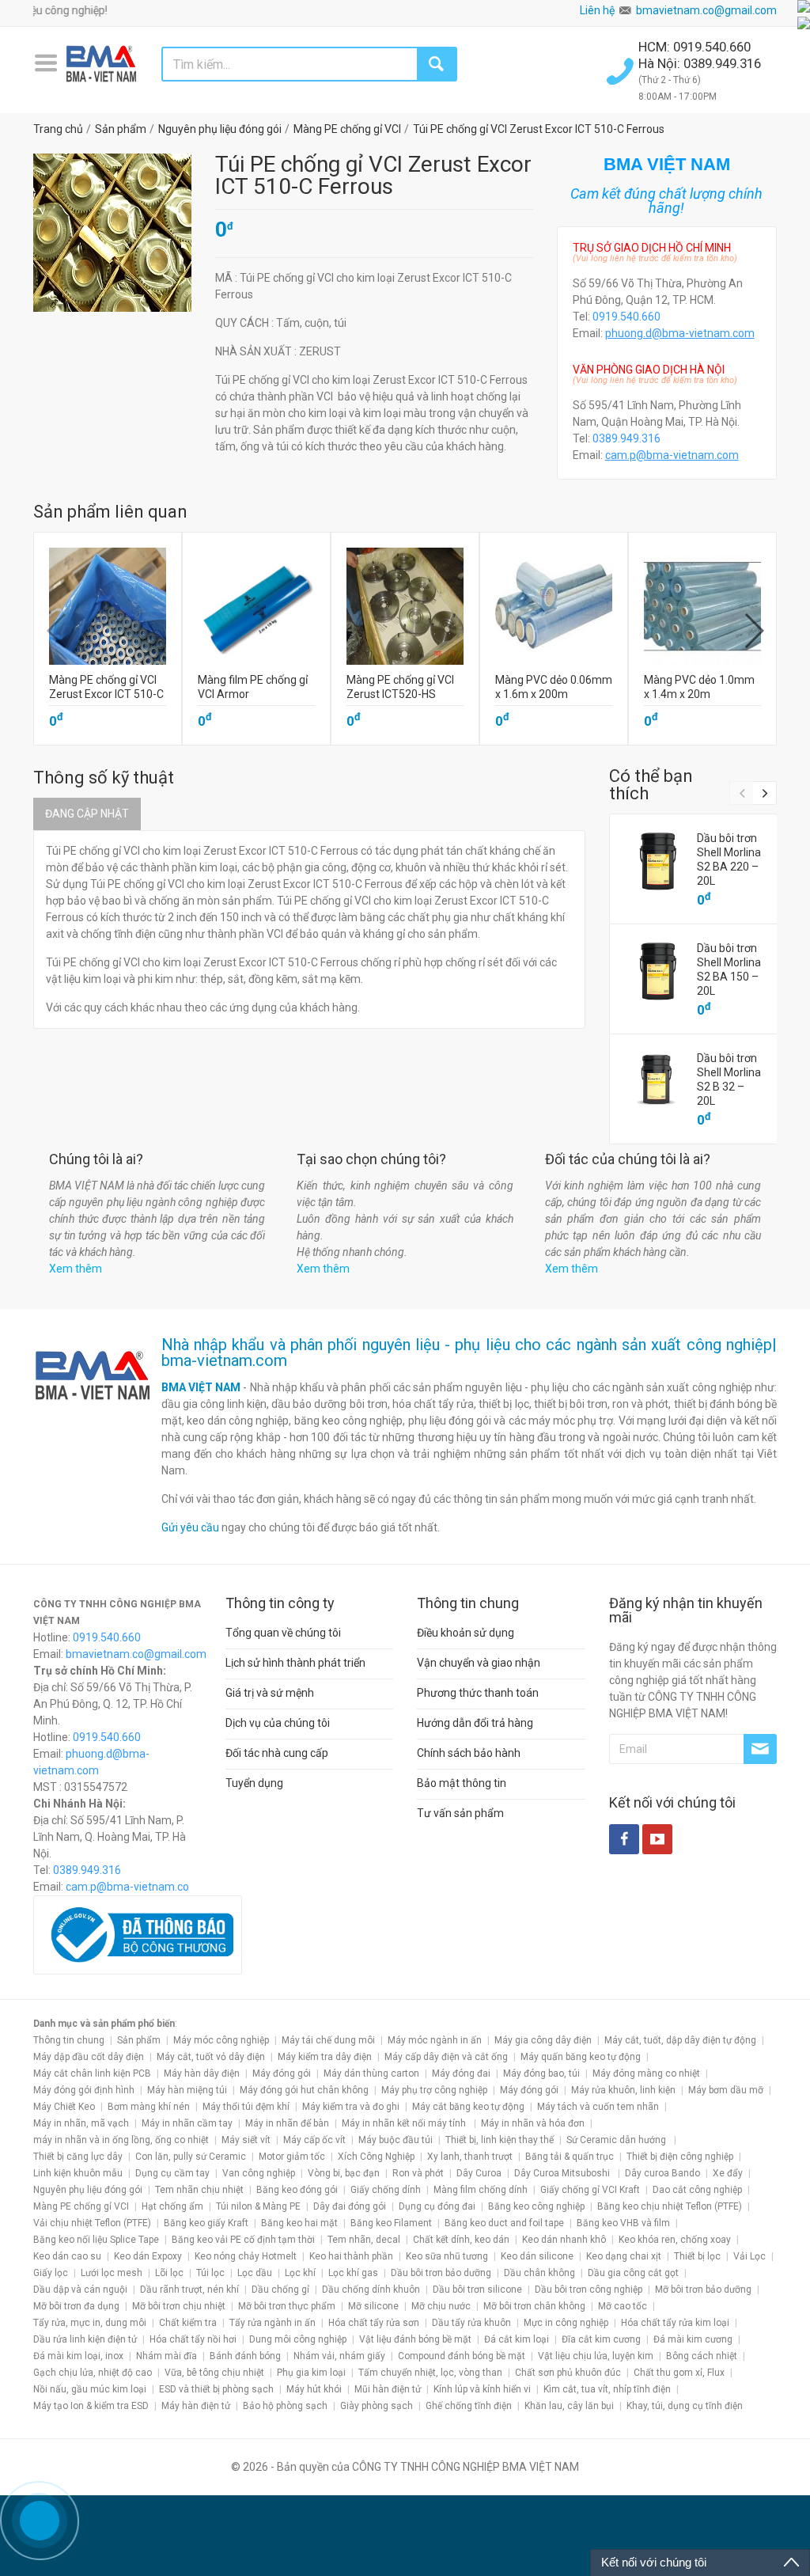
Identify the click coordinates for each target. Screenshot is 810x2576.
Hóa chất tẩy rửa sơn (374, 2323)
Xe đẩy (728, 2173)
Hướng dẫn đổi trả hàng (475, 1723)
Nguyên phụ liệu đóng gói (88, 2190)
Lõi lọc (169, 2273)
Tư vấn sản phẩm (460, 1813)
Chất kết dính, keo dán (461, 2240)
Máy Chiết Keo (64, 2107)
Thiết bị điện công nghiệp (680, 2157)
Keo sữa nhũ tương (447, 2256)
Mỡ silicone (373, 2306)
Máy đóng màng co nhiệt (646, 2073)
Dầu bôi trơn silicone (477, 2290)
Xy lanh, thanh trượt (470, 2157)
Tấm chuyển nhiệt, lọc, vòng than (430, 2373)
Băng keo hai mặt (299, 2223)
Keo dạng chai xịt (624, 2256)
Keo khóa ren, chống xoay (675, 2240)
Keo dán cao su (67, 2256)
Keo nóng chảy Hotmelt (246, 2256)
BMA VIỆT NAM (201, 1387)
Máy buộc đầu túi (396, 2140)
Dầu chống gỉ (280, 2290)
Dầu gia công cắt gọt (633, 2273)
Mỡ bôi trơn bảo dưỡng (703, 2290)
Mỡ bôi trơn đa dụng (76, 2306)
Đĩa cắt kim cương (601, 2339)
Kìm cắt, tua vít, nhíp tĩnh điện (607, 2389)
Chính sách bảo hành (469, 1753)
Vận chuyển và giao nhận (479, 1663)
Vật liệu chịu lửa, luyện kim (596, 2356)
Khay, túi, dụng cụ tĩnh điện (685, 2406)
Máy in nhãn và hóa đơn (533, 2123)
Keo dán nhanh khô (564, 2240)
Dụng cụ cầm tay (172, 2173)
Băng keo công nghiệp (536, 2206)
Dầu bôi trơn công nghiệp (589, 2290)
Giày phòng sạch (377, 2406)
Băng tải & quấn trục (570, 2157)
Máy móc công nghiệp (221, 2040)
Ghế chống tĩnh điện (469, 2406)
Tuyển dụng (254, 1783)
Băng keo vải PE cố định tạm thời (243, 2240)
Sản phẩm (139, 2040)
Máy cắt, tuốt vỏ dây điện (211, 2057)
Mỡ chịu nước (441, 2306)
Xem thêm (76, 1269)
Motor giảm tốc (292, 2157)
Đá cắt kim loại (517, 2339)
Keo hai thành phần (351, 2256)
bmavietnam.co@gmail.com (706, 10)
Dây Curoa (479, 2173)
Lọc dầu (255, 2273)
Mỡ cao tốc (623, 2306)
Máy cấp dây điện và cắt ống (446, 2057)
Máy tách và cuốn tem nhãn (598, 2107)
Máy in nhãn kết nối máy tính (405, 2123)
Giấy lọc (51, 2273)
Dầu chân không (539, 2273)
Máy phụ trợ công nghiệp (434, 2090)
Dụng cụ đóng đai (437, 2206)
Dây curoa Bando (662, 2173)
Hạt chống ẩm (172, 2206)
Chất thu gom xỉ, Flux (679, 2373)
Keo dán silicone (537, 2256)
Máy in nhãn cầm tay (187, 2123)
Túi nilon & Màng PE (258, 2206)
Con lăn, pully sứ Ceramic (191, 2157)
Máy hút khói (314, 2389)
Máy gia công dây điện (543, 2040)
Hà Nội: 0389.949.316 (700, 63)
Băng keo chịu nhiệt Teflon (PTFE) (670, 2206)
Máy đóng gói (282, 2073)
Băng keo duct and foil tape (504, 2223)
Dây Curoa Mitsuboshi (563, 2173)
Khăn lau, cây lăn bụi (569, 2406)
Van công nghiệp (259, 2173)
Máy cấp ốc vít (314, 2140)
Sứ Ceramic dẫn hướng (617, 2140)
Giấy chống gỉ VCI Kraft (590, 2190)
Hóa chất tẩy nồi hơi (193, 2339)
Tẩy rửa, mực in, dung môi (90, 2323)
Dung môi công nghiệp (298, 2339)
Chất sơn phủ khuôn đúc (568, 2373)
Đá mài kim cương (693, 2339)
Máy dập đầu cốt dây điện (89, 2057)
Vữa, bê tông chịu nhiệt (214, 2373)
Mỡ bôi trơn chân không (534, 2306)
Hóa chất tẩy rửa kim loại (675, 2323)
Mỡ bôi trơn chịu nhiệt (179, 2306)
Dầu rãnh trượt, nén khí (189, 2290)
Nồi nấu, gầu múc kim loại (90, 2389)
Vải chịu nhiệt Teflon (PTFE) (92, 2223)
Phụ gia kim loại (311, 2373)
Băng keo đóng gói (297, 2190)
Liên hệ (597, 10)
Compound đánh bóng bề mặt (462, 2356)
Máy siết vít (246, 2140)
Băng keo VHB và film (623, 2223)
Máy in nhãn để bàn (287, 2123)
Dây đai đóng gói (350, 2206)
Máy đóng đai (461, 2073)
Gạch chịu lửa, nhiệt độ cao (93, 2373)
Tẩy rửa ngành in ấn (273, 2323)
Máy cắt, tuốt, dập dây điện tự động (680, 2040)
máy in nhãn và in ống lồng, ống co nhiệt (121, 2140)
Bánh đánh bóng (245, 2356)
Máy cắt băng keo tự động (468, 2107)
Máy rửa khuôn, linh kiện (623, 2090)
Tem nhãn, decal (364, 2240)
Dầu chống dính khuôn (371, 2290)
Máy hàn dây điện (202, 2073)
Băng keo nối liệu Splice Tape (96, 2240)
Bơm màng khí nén (149, 2107)
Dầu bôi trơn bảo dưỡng (441, 2273)
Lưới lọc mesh (112, 2273)
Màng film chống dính (481, 2190)
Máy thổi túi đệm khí (246, 2107)
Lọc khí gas (353, 2273)
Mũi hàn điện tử (388, 2389)
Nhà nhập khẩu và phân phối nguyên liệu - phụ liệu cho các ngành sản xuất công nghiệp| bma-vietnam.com (469, 1352)
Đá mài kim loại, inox (78, 2356)
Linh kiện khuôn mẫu (78, 2173)
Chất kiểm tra (188, 2323)
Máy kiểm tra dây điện (325, 2057)
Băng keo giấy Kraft (206, 2223)
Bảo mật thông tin (462, 1783)
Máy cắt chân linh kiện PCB (92, 2073)
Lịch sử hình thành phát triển (295, 1663)
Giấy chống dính (386, 2190)
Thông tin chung (69, 2040)
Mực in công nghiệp (566, 2323)
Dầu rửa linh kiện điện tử (85, 2339)
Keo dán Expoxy (148, 2256)
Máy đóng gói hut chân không (304, 2090)
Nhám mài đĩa (167, 2356)
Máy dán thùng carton (371, 2073)
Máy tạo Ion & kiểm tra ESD (91, 2406)
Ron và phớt (418, 2173)
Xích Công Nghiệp (376, 2157)
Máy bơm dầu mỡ (726, 2090)
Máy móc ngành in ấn (435, 2040)
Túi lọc (210, 2273)
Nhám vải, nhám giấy (339, 2356)
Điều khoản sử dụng (466, 1633)
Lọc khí (300, 2273)
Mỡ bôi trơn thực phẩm (287, 2306)
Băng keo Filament (391, 2223)
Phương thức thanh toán (478, 1693)
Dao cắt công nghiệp (697, 2190)
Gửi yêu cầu (190, 1527)
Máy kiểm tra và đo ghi (351, 2107)
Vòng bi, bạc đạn (344, 2173)
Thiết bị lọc (697, 2256)
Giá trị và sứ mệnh (270, 1693)
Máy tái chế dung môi (328, 2040)
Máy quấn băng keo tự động (581, 2057)
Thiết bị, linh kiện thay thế (500, 2140)
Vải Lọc (749, 2256)
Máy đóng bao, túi (541, 2073)
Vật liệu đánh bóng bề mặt (415, 2339)
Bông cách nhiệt (702, 2356)
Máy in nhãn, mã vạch (81, 2123)
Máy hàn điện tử (196, 2406)
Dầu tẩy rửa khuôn (471, 2323)
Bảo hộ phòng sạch (285, 2406)
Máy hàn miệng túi (187, 2090)
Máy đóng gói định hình (84, 2090)
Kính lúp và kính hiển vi (482, 2389)
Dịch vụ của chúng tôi (278, 1723)
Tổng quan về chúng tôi (283, 1633)
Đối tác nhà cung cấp (277, 1753)
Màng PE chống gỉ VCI (81, 2206)
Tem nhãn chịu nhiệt (199, 2190)
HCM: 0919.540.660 (696, 47)
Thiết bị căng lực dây (78, 2157)
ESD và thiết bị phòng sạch (216, 2389)
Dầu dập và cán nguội (80, 2290)
